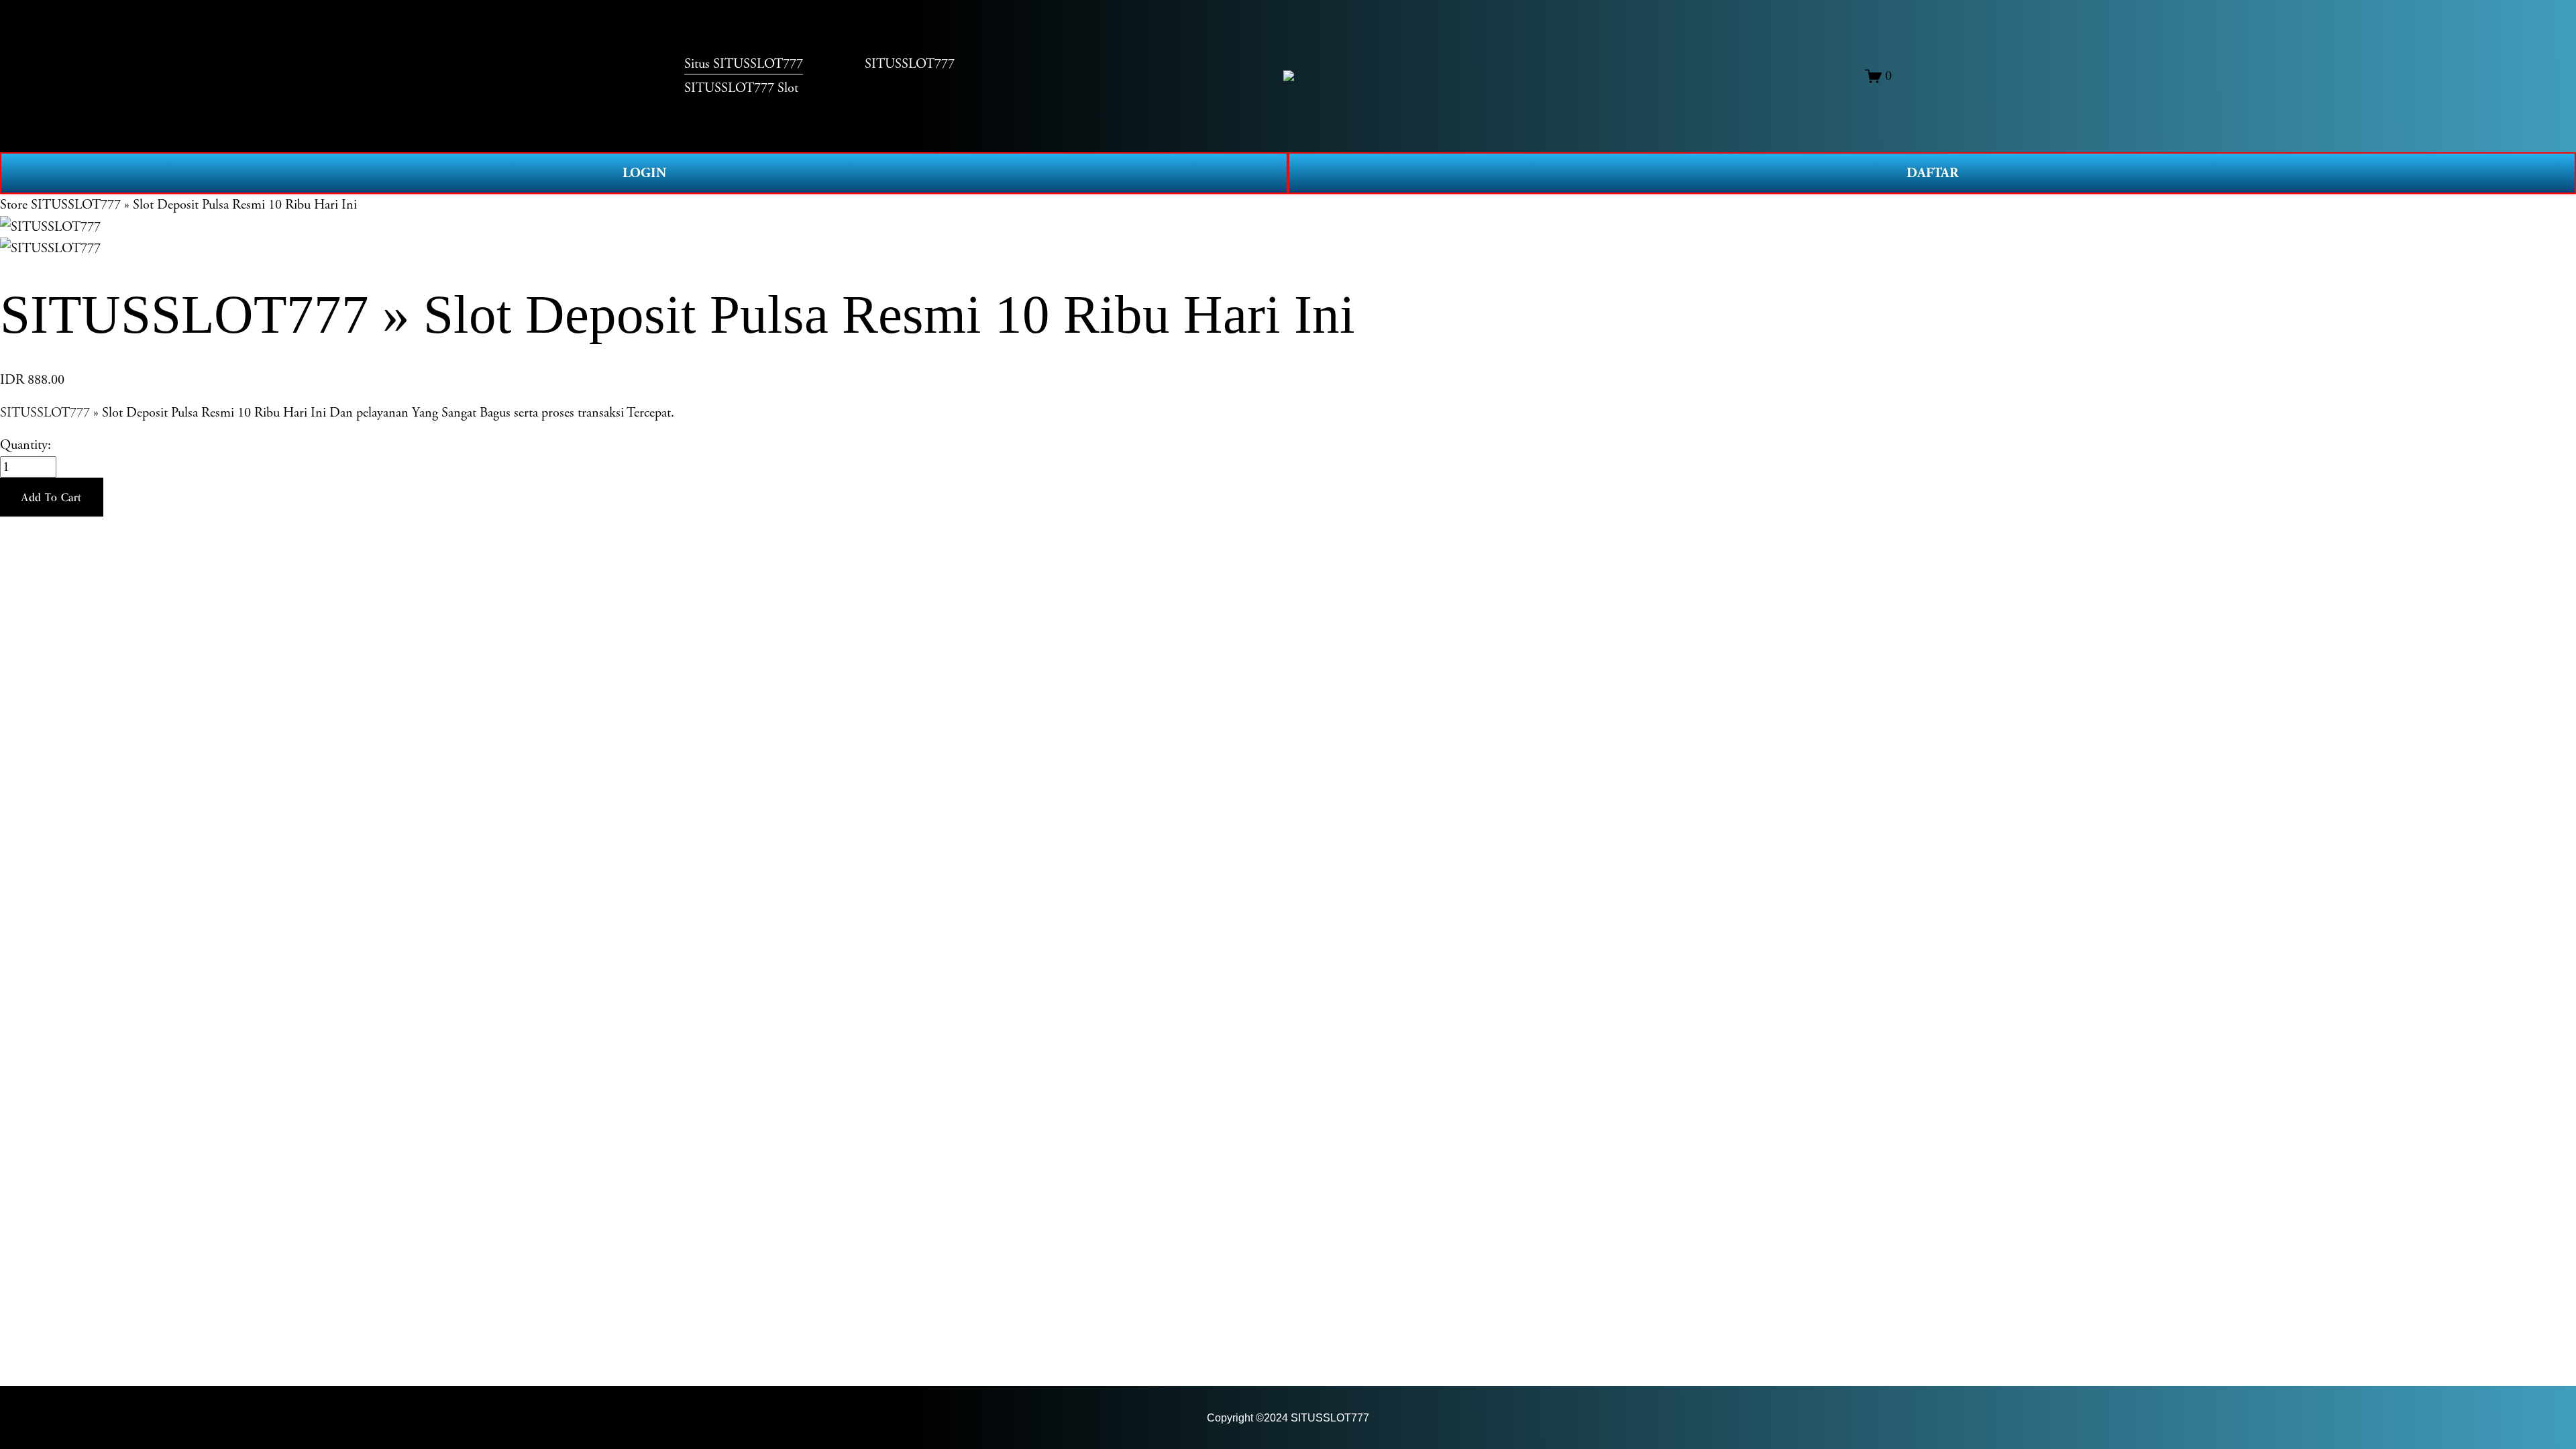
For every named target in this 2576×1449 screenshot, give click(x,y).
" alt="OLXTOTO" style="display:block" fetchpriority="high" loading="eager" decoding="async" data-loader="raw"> (1289, 76)
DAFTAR (1932, 173)
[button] (52, 497)
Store (14, 205)
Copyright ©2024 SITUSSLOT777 (1288, 1417)
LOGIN (644, 173)
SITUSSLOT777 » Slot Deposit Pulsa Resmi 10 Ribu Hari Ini (194, 205)
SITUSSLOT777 (45, 413)
